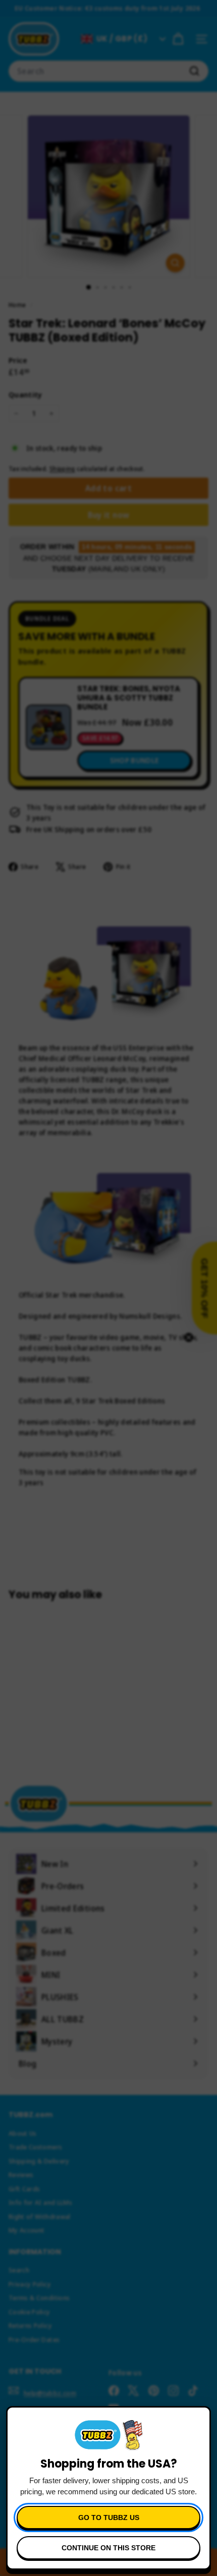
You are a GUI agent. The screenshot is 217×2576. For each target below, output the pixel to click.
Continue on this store (108, 2548)
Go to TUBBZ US (109, 2518)
